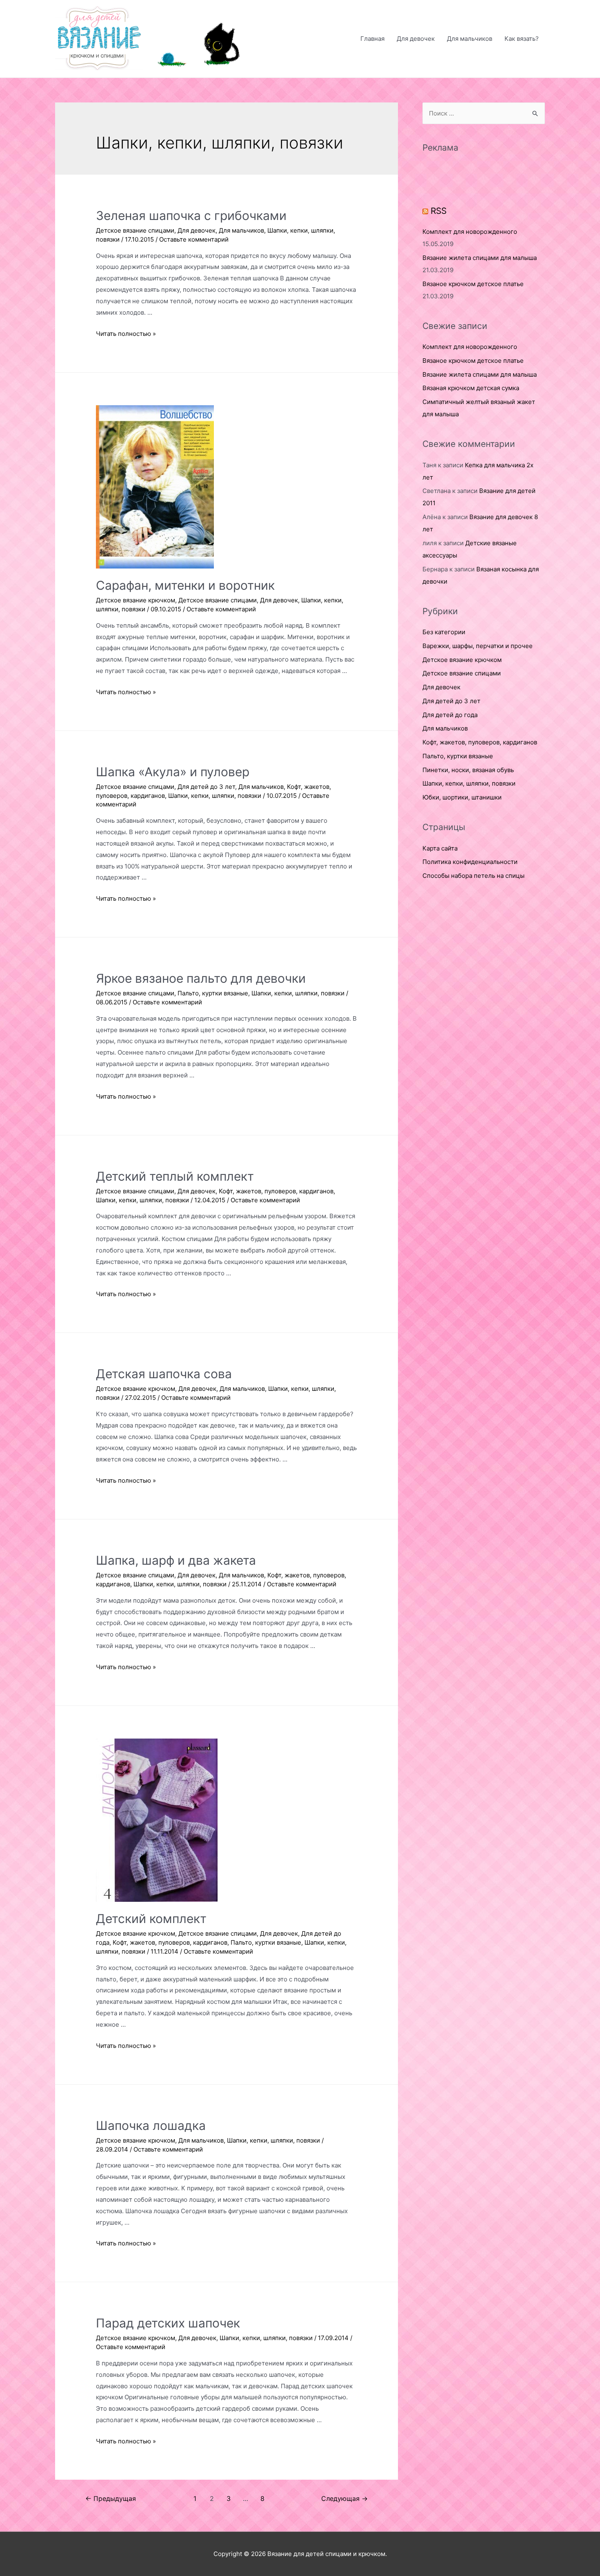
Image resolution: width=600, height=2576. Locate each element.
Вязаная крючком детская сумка (471, 388)
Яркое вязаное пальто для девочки (201, 978)
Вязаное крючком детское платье (473, 284)
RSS (439, 211)
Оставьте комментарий (194, 239)
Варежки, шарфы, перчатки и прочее (478, 646)
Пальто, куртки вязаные (213, 993)
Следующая (344, 2499)
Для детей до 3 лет (206, 787)
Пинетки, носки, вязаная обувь (468, 770)
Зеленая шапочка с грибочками (191, 215)
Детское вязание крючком (136, 600)
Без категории (444, 632)
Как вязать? (522, 39)
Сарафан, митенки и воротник (185, 585)
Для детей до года (450, 715)
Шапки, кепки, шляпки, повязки (215, 796)
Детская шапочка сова (164, 1374)
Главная (372, 39)
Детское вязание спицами (135, 230)
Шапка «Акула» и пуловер (173, 772)
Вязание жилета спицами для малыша (480, 258)
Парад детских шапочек (168, 2323)
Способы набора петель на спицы (473, 876)
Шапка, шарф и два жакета (176, 1560)
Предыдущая (111, 2499)
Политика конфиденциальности (470, 862)
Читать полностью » (126, 334)
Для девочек (416, 39)
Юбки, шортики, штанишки (462, 797)
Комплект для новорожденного (470, 232)
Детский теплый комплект (175, 1176)
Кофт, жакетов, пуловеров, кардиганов (276, 1191)
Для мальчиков (470, 39)
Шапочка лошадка (151, 2125)
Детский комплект (151, 1919)
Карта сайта (440, 848)
